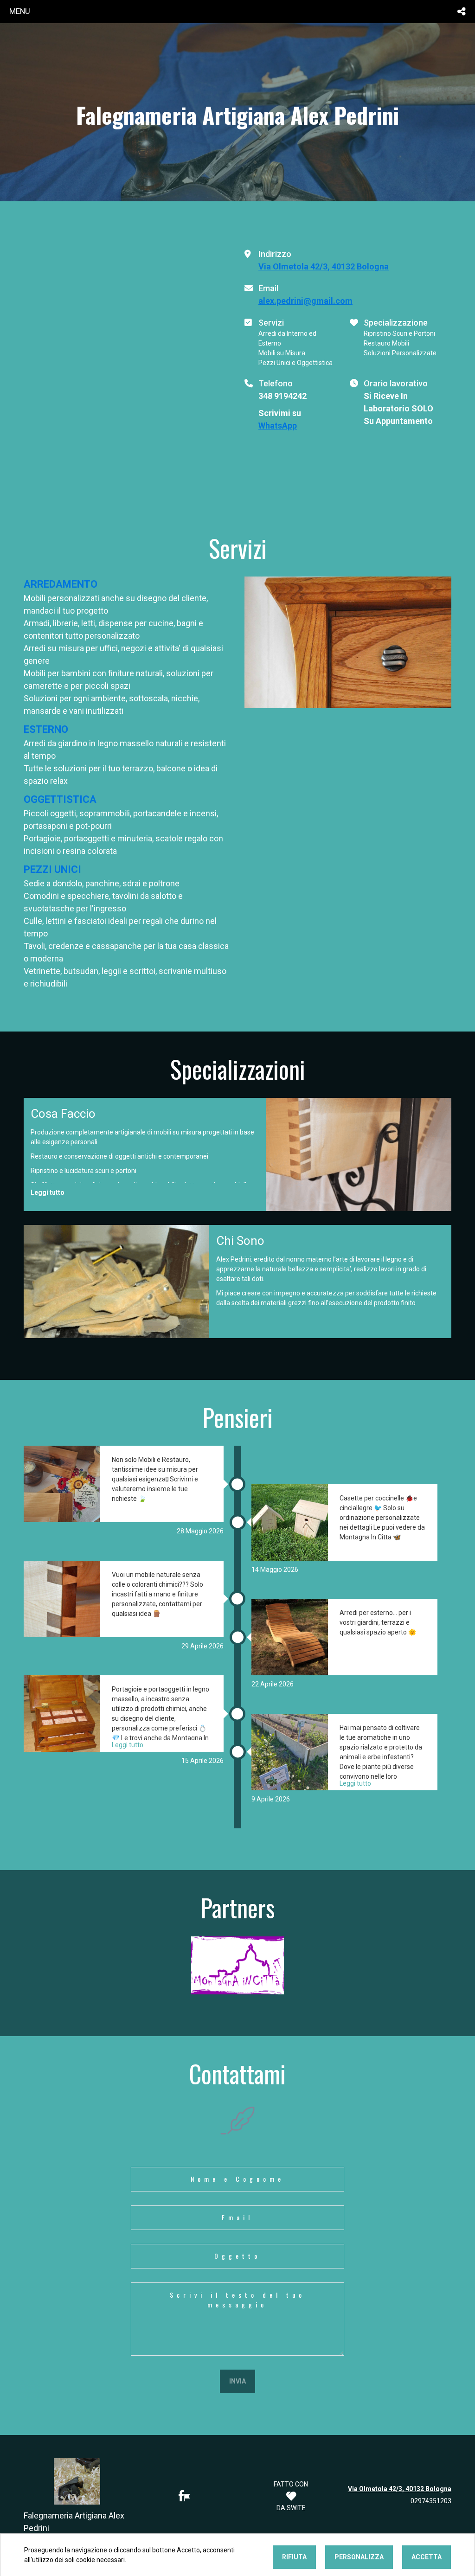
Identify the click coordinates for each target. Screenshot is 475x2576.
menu (20, 11)
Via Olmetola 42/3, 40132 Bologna (324, 266)
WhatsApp (278, 426)
